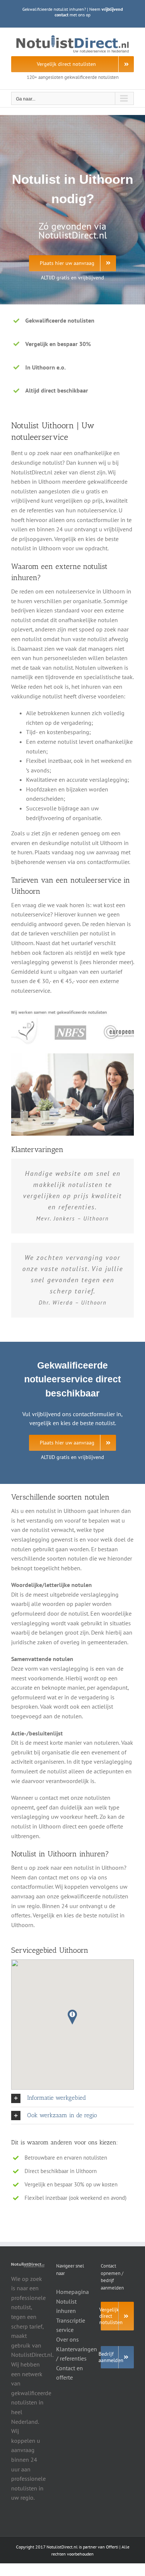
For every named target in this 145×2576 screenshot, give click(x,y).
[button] (72, 2017)
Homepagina (72, 2292)
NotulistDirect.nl (62, 2547)
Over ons (67, 2339)
